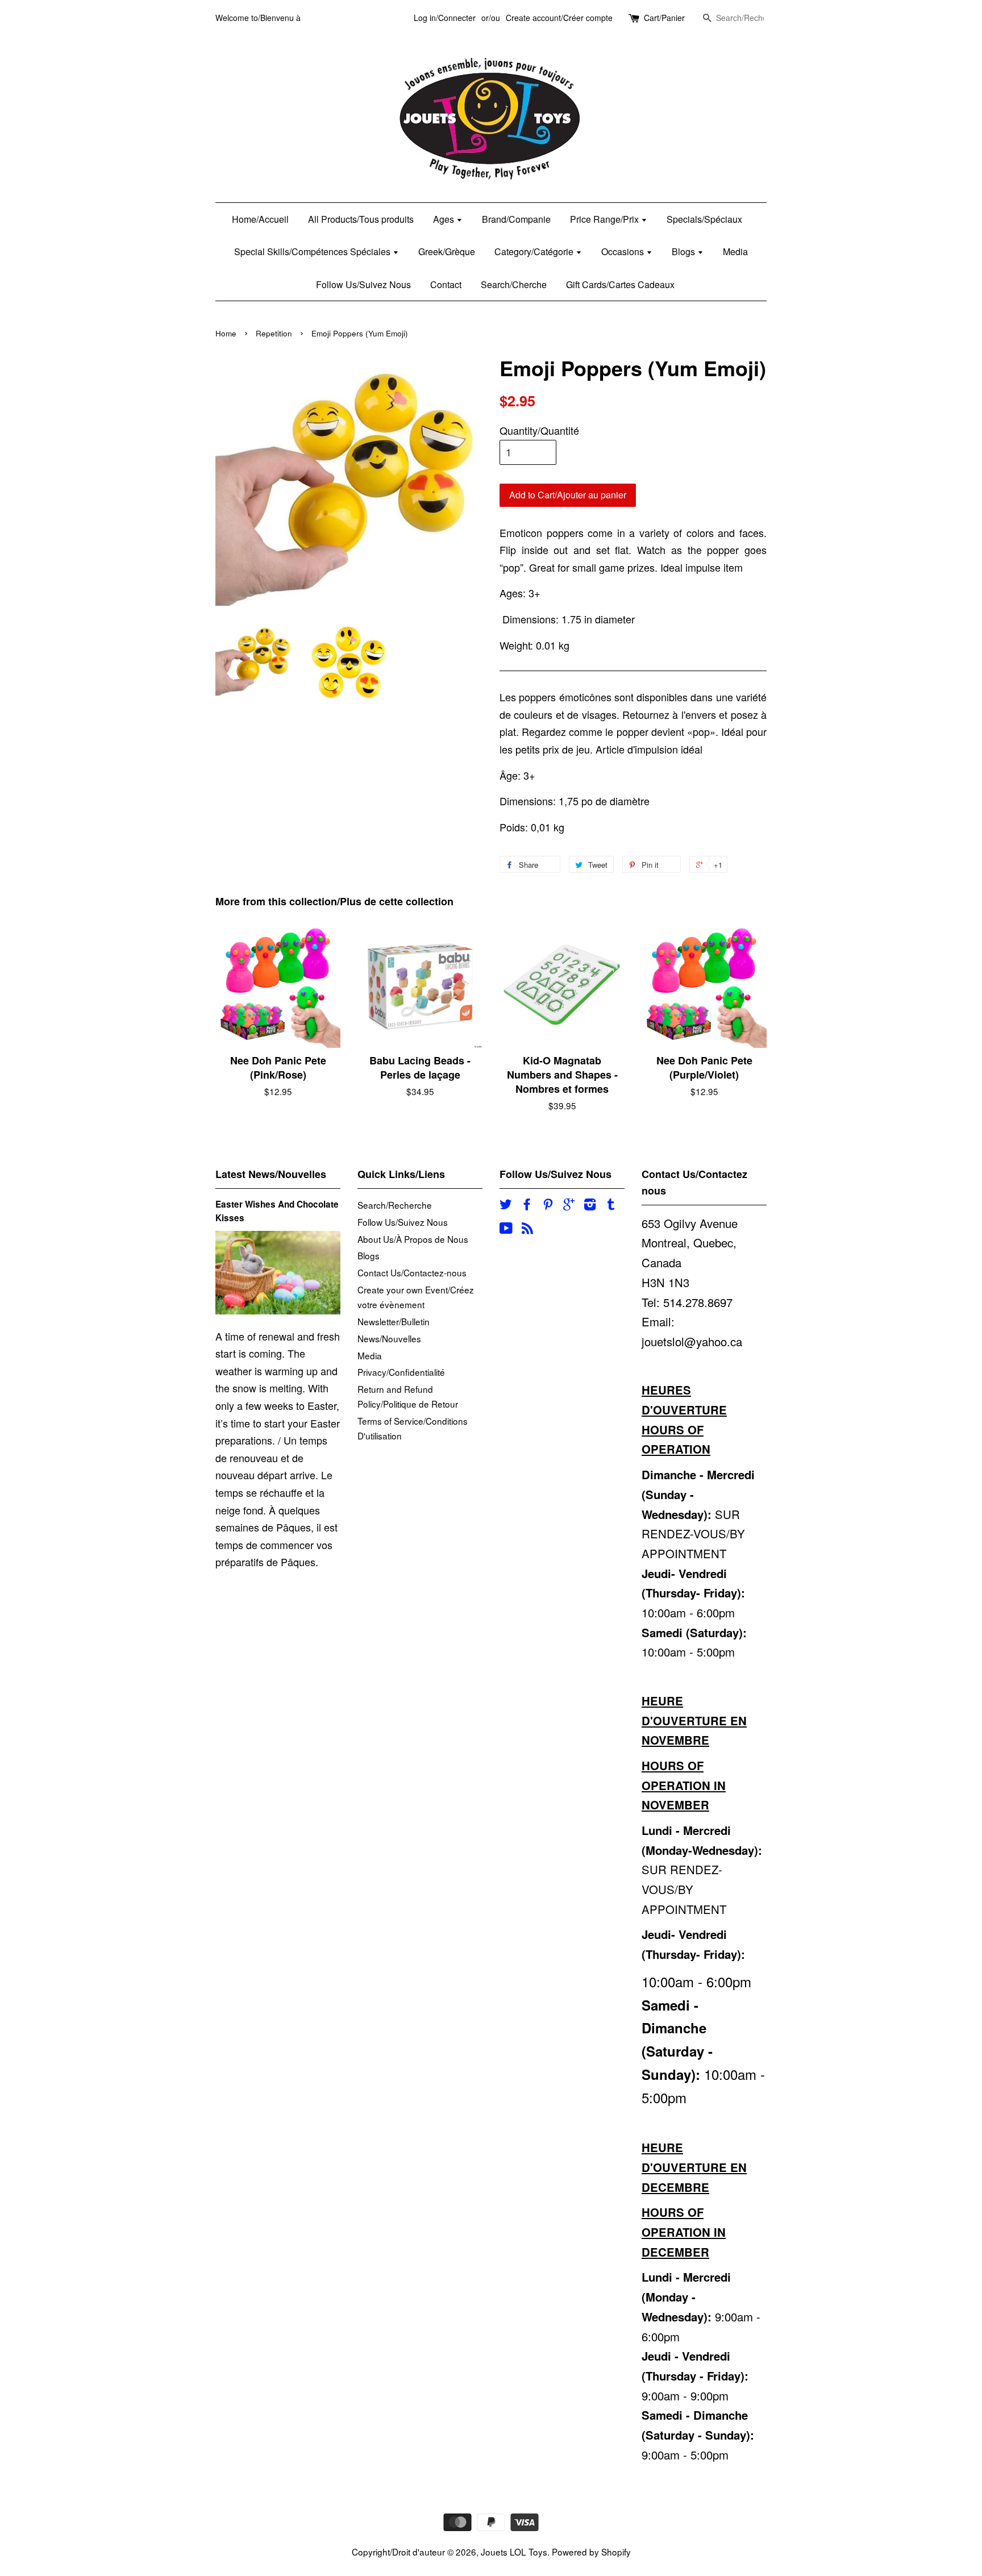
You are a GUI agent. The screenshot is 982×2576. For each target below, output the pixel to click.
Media (735, 251)
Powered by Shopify (591, 2552)
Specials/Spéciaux (704, 219)
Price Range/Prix (606, 219)
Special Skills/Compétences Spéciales (313, 251)
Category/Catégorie (535, 251)
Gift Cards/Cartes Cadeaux (620, 284)
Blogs (685, 251)
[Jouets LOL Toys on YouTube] (506, 1229)
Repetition (274, 333)
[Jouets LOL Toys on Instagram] (590, 1205)
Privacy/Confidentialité (401, 1372)
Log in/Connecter (445, 18)
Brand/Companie (516, 219)
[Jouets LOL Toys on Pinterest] (548, 1205)
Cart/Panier (664, 18)
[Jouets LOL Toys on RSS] (527, 1229)
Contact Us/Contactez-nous (412, 1272)
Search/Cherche (514, 284)
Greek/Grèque (447, 251)
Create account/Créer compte (559, 18)
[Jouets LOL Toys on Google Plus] (569, 1205)
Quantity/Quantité (539, 430)
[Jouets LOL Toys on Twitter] (506, 1205)
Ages (445, 219)
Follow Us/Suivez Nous (363, 284)
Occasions (624, 251)
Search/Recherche (395, 1205)
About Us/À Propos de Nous (413, 1239)
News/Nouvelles (389, 1338)
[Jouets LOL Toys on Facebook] (527, 1205)
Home (226, 333)
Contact (446, 284)
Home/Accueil (260, 219)
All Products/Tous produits (361, 219)
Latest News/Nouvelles (271, 1174)
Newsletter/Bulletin (394, 1321)
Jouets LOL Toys (514, 2552)
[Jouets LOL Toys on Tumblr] (611, 1205)
